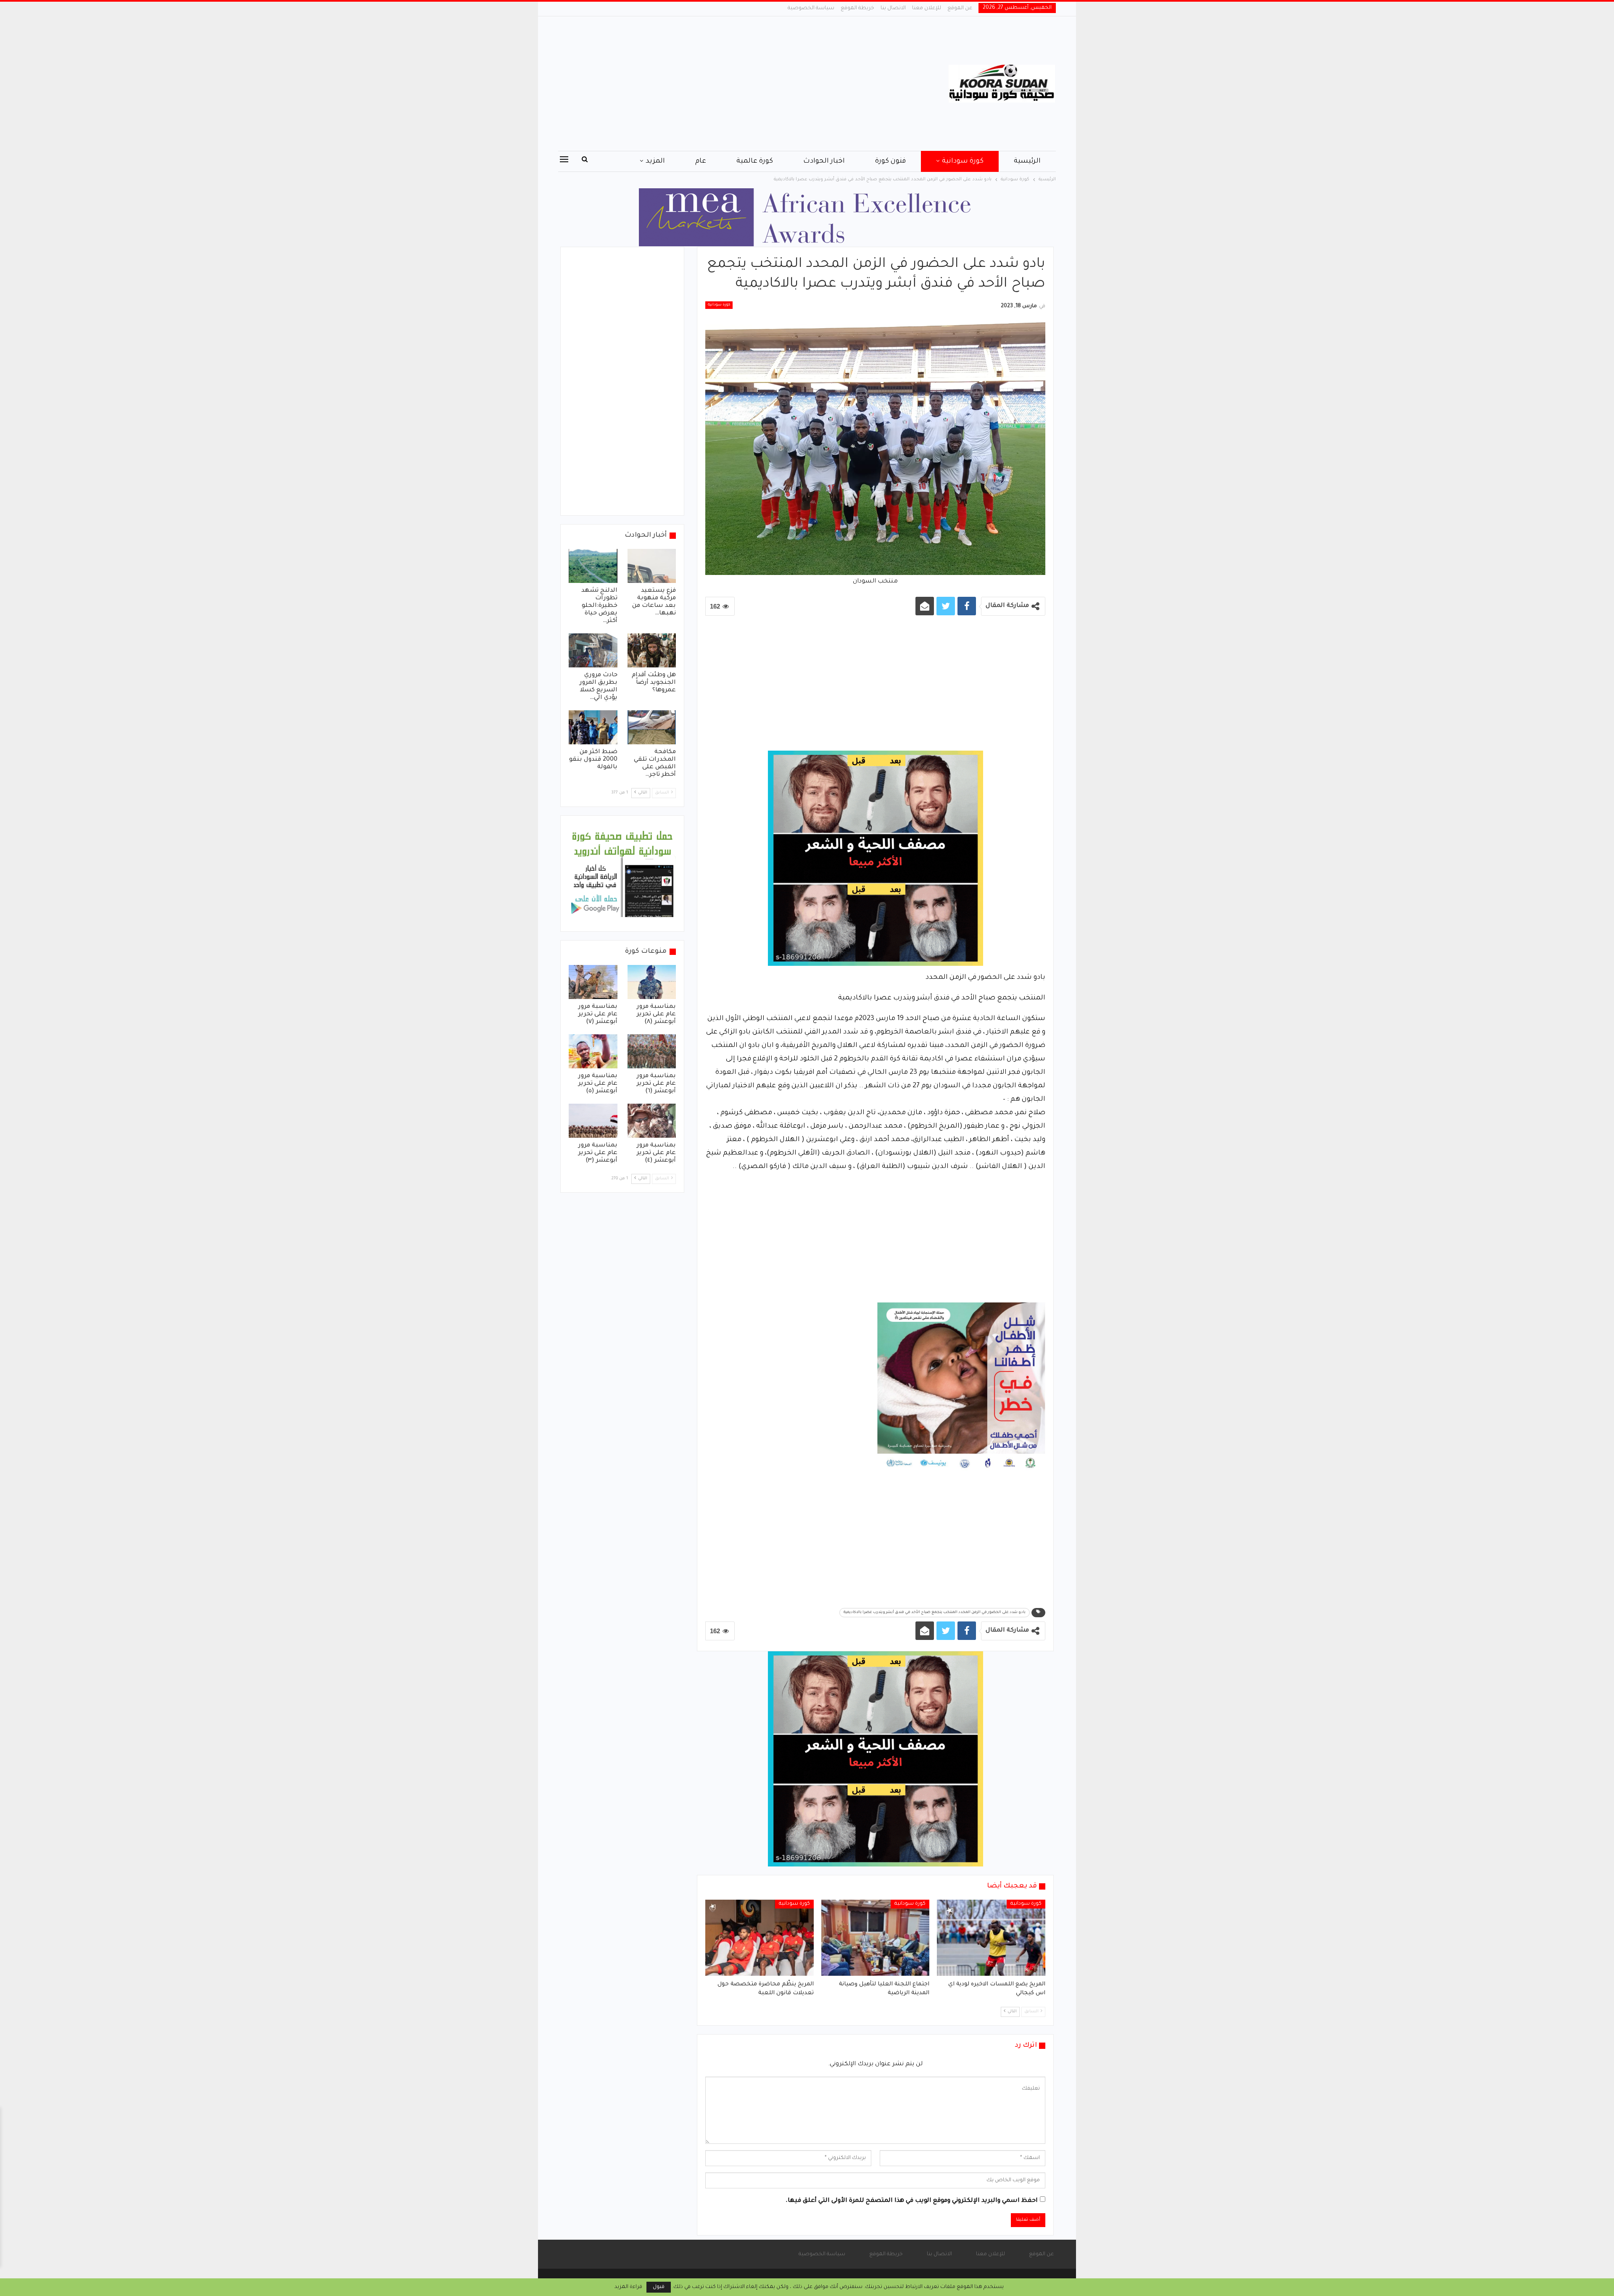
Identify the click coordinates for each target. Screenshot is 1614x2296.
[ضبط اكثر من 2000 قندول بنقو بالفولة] (593, 727)
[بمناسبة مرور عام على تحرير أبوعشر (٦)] (652, 1051)
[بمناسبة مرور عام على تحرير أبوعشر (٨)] (652, 982)
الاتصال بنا (893, 8)
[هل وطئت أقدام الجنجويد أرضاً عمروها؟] (652, 650)
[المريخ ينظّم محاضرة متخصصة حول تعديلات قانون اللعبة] (760, 1937)
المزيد (655, 161)
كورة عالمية (755, 161)
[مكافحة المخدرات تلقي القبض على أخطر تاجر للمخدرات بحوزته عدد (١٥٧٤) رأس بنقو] (652, 727)
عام (701, 161)
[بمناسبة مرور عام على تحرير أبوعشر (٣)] (593, 1121)
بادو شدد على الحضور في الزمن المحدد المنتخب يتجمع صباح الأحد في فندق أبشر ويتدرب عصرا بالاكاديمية (935, 1613)
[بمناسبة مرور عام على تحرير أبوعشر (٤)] (652, 1121)
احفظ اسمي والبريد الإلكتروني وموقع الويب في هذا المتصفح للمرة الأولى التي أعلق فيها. (912, 2201)
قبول (659, 2287)
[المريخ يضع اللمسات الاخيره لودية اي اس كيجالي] (991, 1937)
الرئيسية (1027, 161)
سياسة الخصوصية (811, 8)
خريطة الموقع (857, 8)
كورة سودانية (963, 161)
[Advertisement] (723, 84)
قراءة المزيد (628, 2287)
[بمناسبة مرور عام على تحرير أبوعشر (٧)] (593, 982)
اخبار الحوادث (824, 161)
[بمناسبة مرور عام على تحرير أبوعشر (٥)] (593, 1051)
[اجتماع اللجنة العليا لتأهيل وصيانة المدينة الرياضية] (876, 1937)
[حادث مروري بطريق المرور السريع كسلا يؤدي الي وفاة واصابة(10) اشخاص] (593, 650)
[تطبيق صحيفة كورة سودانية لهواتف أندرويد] (622, 874)
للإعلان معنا (927, 8)
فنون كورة (890, 161)
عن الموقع (960, 8)
